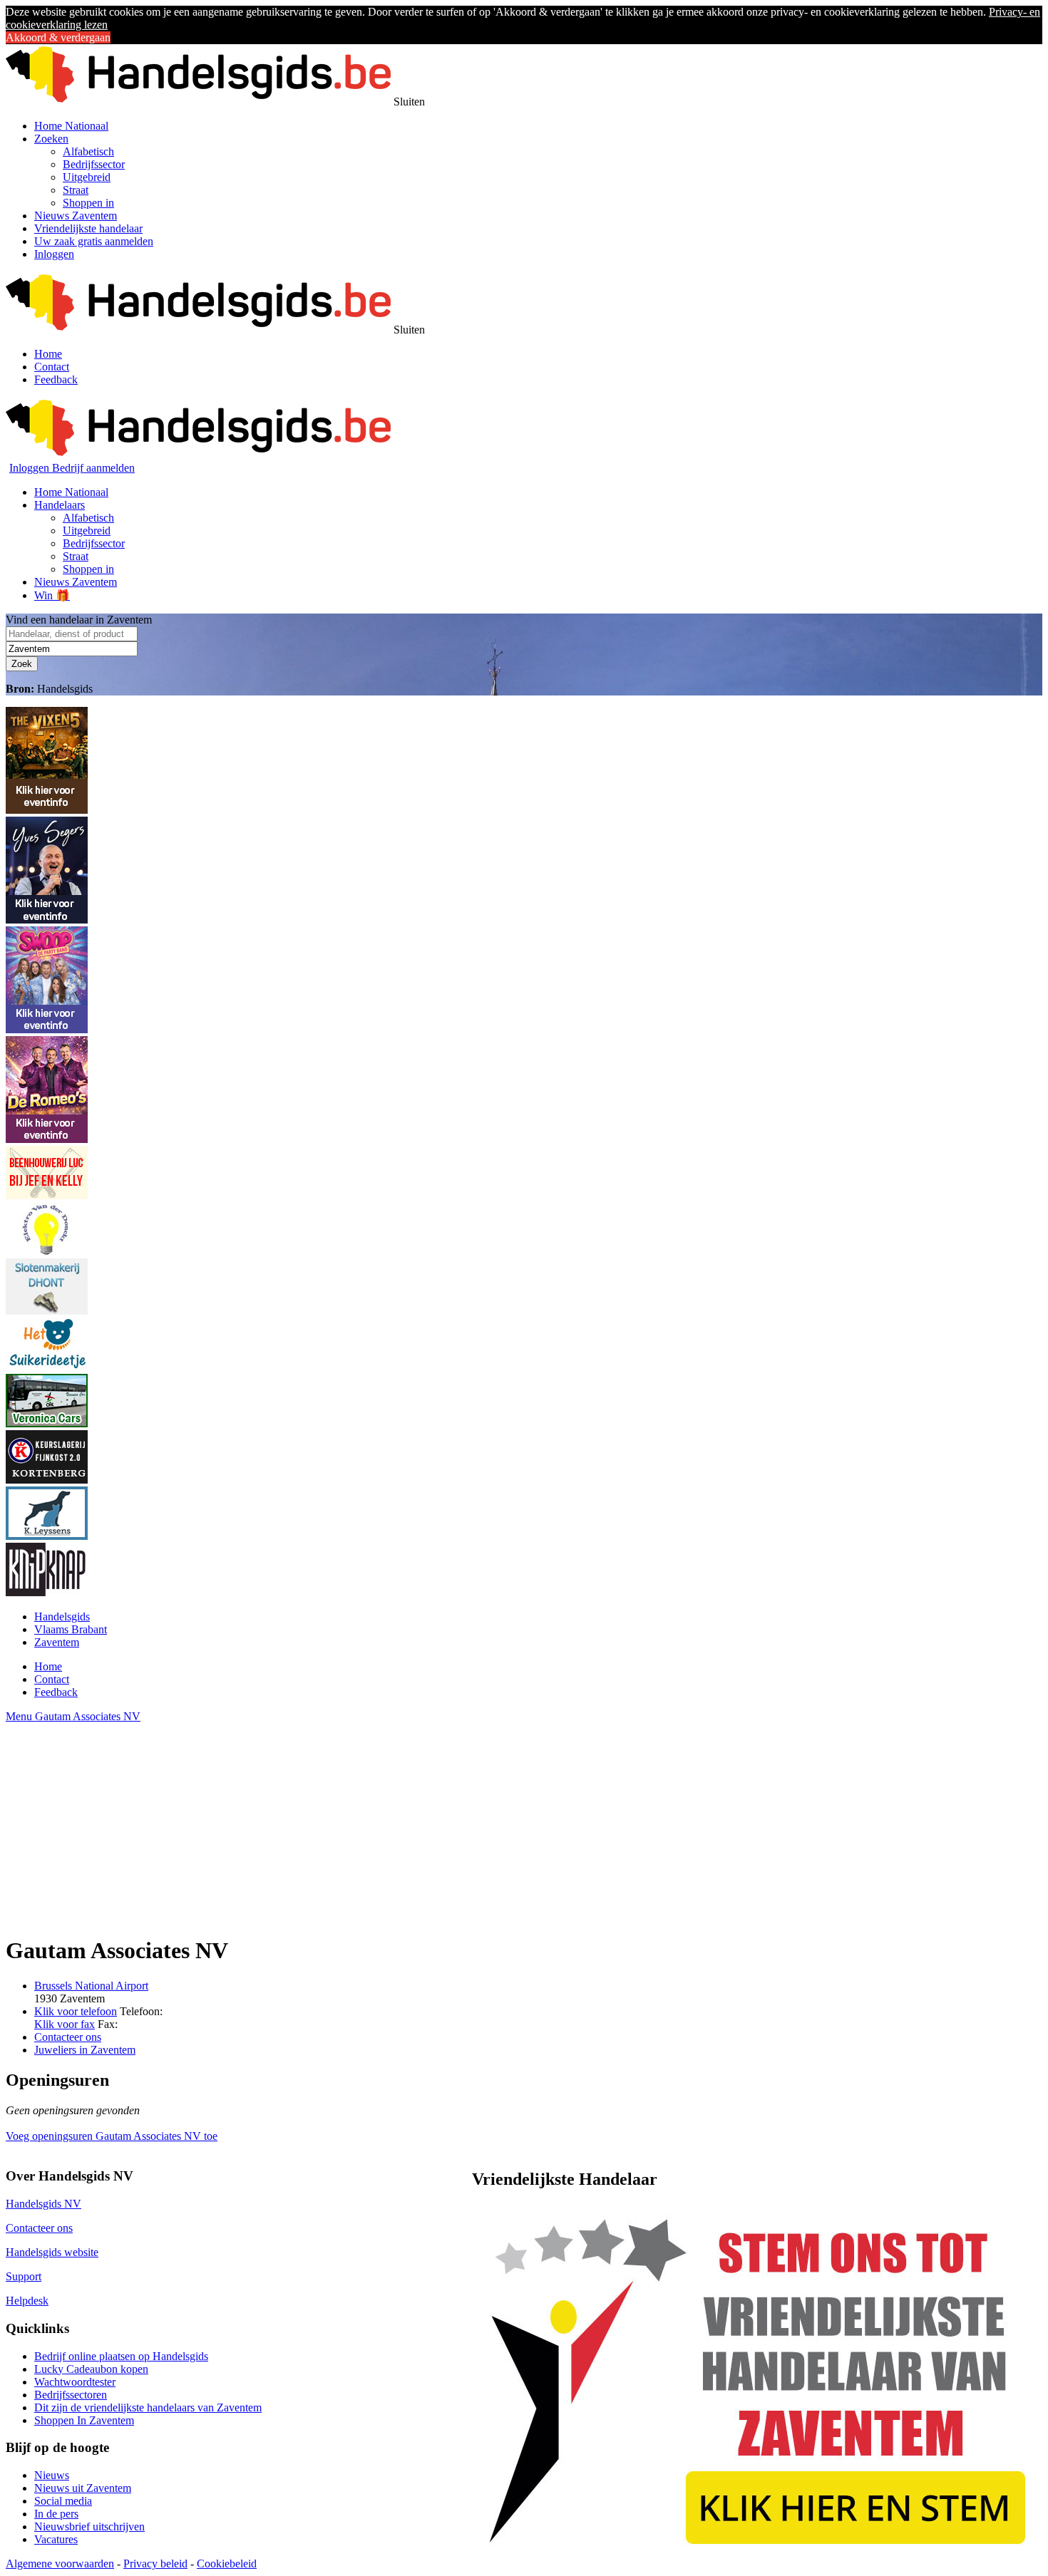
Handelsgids (62, 1617)
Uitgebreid (87, 177)
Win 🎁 (52, 595)
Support (24, 2276)
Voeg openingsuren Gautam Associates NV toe (112, 2136)
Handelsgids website (52, 2252)
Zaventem (57, 1642)
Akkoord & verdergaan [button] (58, 37)
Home (48, 354)
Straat (76, 190)
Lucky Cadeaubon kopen (91, 2369)
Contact (52, 367)
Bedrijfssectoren (71, 2395)
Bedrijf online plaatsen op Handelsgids (121, 2356)
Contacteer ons (68, 2037)
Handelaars (60, 505)
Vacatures (56, 2539)
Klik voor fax (65, 2024)
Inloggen (54, 254)
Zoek (22, 664)
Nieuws (52, 2475)
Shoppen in (88, 203)
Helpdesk (27, 2301)
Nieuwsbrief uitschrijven (89, 2526)
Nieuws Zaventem (76, 216)
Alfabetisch (88, 151)
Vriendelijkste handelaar (88, 228)
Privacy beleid (155, 2564)
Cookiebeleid (227, 2564)
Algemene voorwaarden (60, 2564)
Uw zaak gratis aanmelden (94, 241)
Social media (63, 2501)
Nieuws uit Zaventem (83, 2488)
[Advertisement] (433, 1823)
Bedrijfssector (94, 164)
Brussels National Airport (91, 1986)
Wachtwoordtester (75, 2382)
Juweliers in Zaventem (85, 2050)
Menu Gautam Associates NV (73, 1716)
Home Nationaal (71, 126)
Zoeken (51, 139)
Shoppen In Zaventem (84, 2420)
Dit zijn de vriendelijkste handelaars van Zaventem (148, 2407)
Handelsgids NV (43, 2204)
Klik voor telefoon (76, 2011)
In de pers (56, 2514)
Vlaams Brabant (71, 1629)
